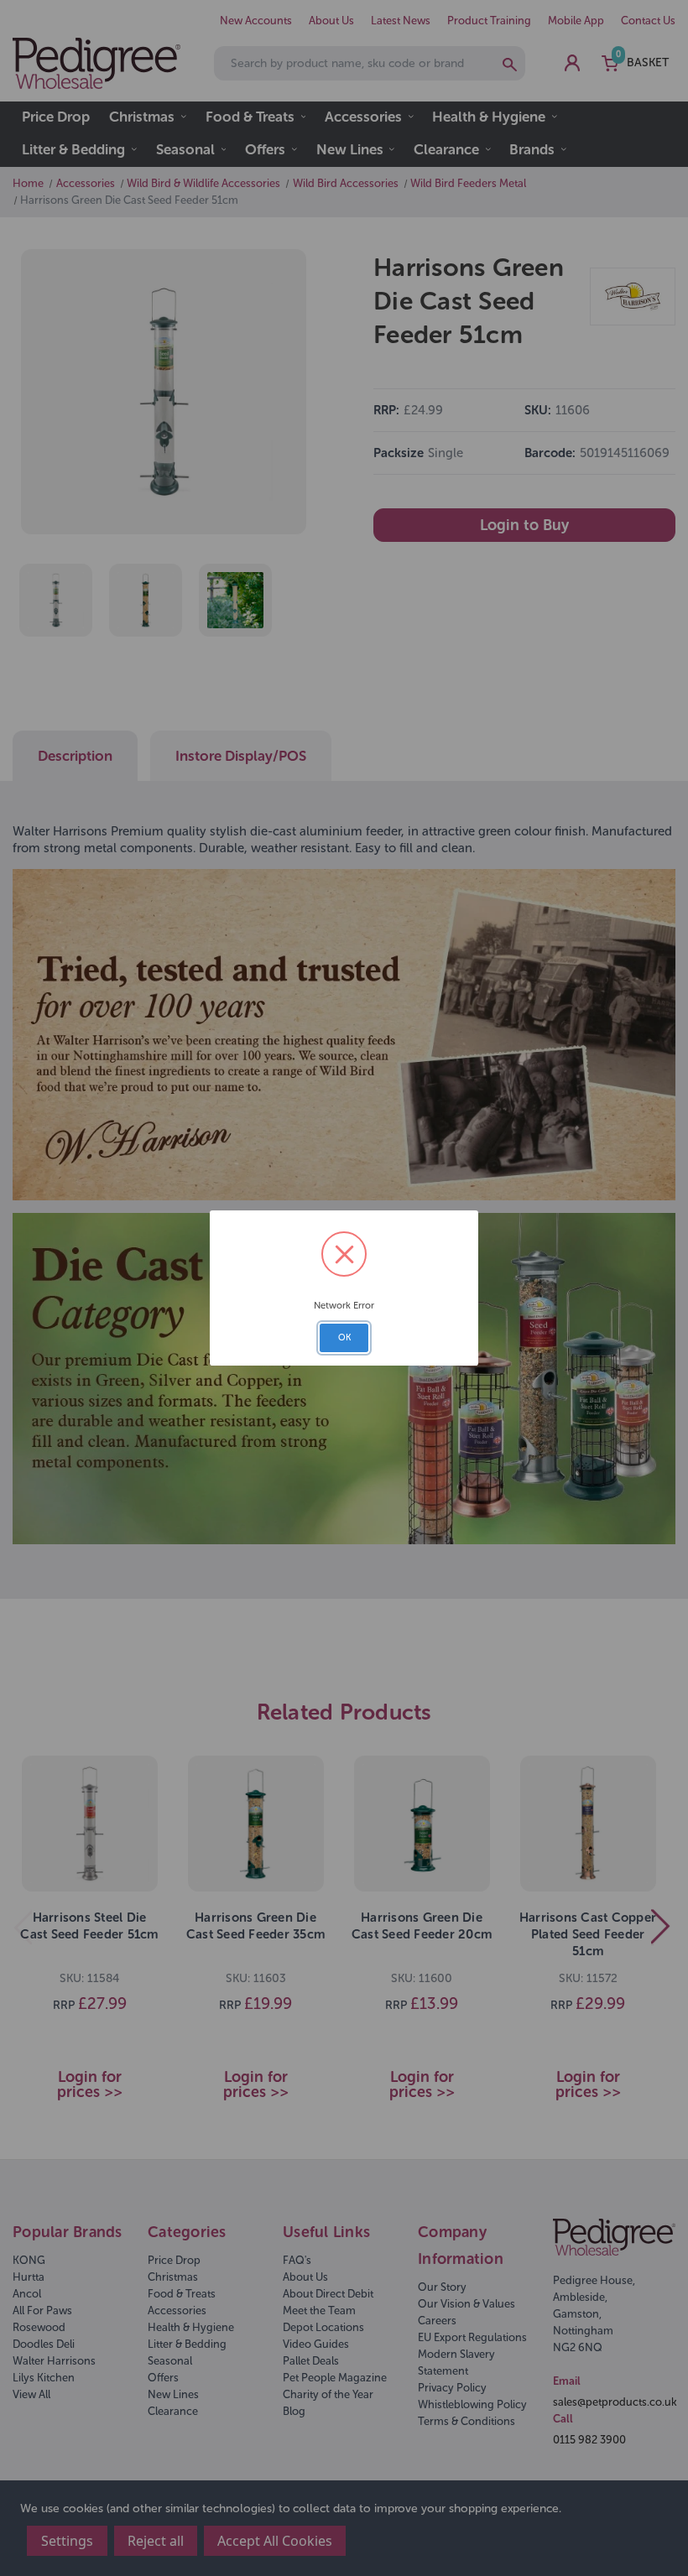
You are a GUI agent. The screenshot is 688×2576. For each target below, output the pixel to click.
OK (344, 1337)
